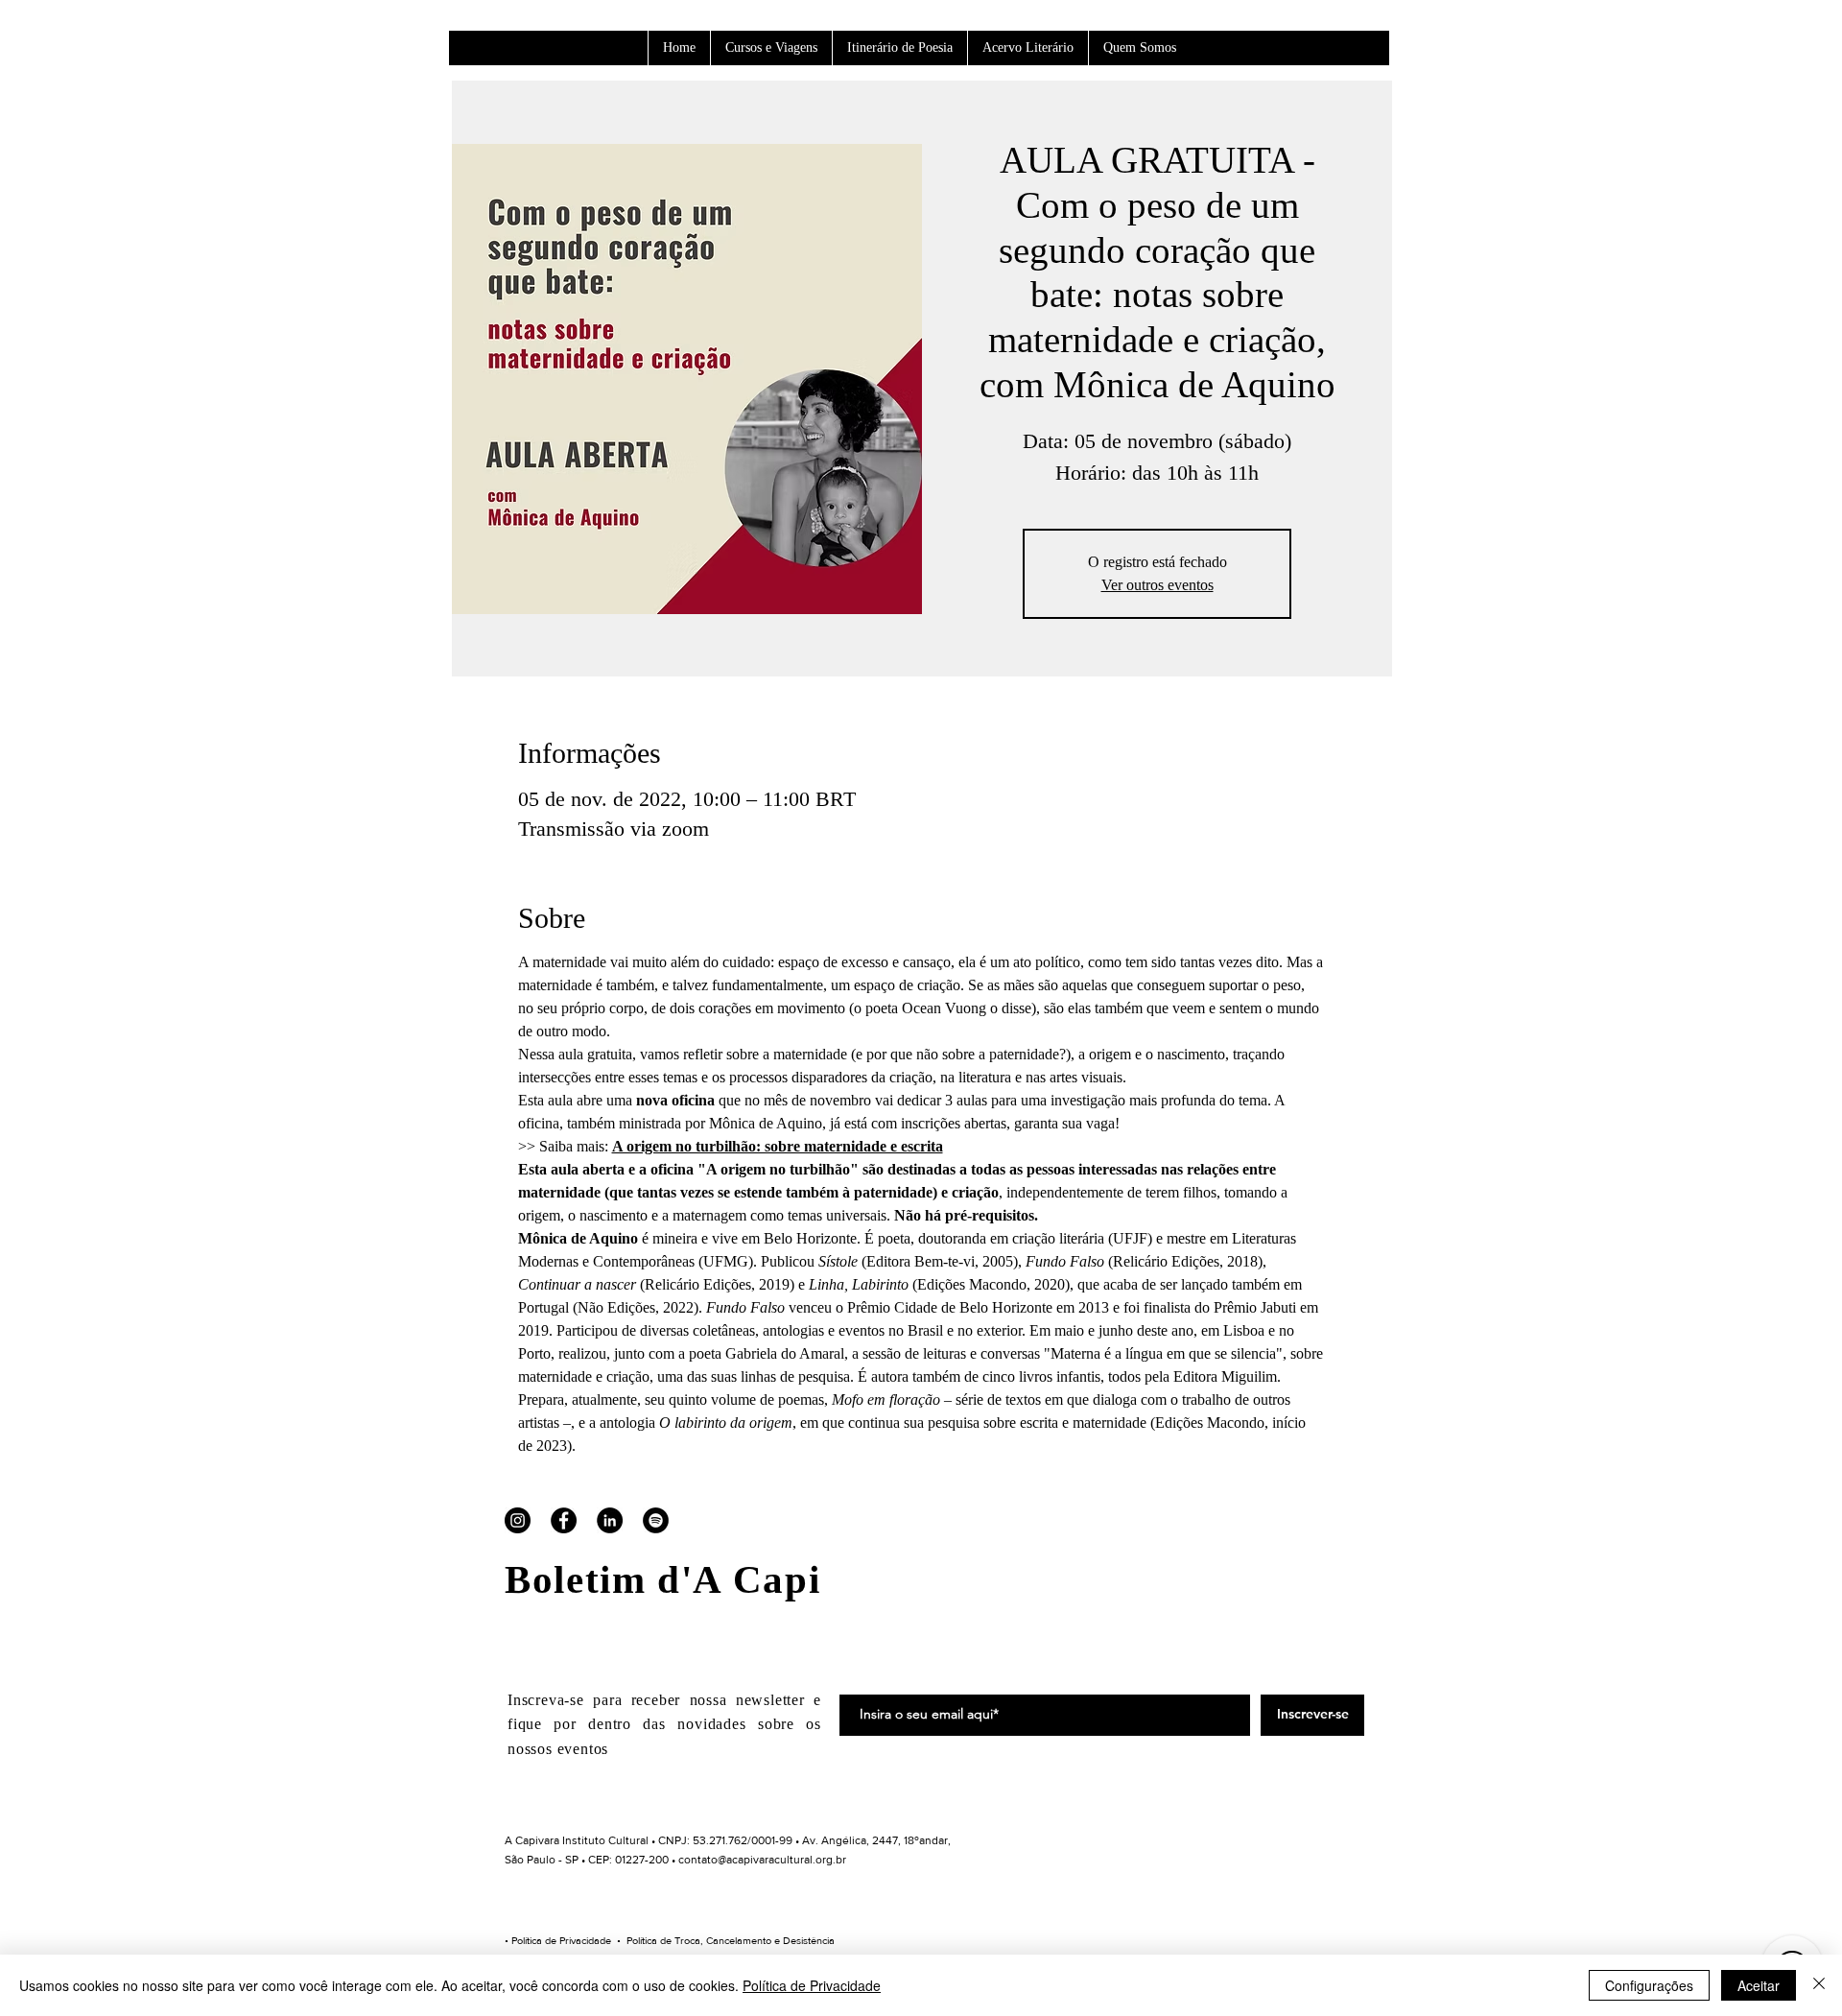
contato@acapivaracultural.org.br (762, 1860)
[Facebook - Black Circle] (564, 1520)
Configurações (1649, 1985)
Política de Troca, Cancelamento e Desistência (731, 1940)
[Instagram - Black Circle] (518, 1520)
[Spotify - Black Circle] (656, 1520)
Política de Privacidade (561, 1940)
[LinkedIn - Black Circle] (610, 1520)
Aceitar (1759, 1985)
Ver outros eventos (1157, 585)
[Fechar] (1819, 1985)
